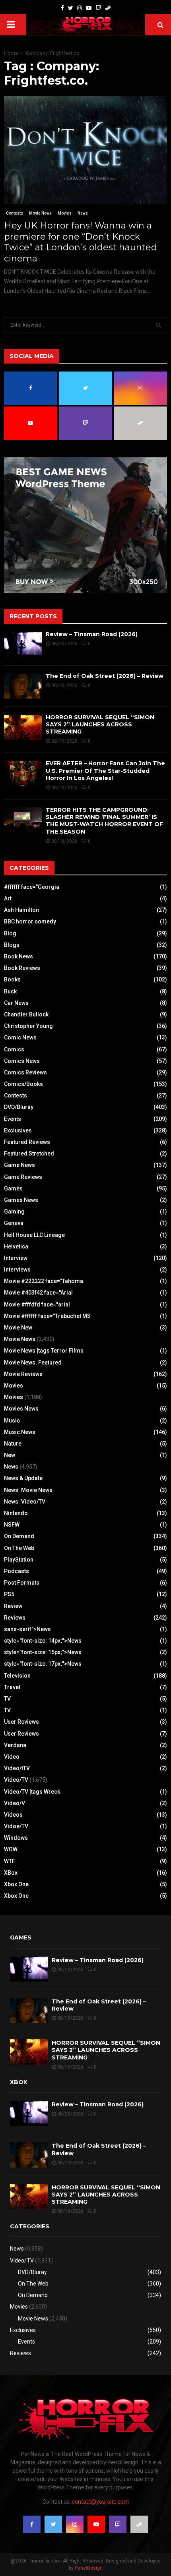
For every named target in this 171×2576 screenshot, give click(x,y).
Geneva (14, 1223)
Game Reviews (23, 1177)
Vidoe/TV (16, 1826)
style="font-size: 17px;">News (43, 1664)
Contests (15, 213)
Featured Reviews (27, 1142)
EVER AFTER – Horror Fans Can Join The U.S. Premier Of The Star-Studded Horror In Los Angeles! (105, 770)
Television (17, 1676)
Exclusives (18, 1130)
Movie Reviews (23, 1374)
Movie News (40, 213)
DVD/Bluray (19, 1107)
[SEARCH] (158, 325)
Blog (10, 933)
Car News (16, 1003)
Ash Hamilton (21, 910)
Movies (65, 213)
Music (12, 1421)
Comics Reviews (25, 1072)
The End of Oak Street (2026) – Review (105, 676)
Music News (20, 1432)
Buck (10, 991)
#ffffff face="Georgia (32, 887)
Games (13, 1188)
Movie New (18, 1328)
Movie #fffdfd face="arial (37, 1304)
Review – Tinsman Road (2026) (92, 634)
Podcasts (17, 1571)
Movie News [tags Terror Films (44, 1351)
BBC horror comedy (30, 921)
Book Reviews (22, 968)
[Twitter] (71, 8)
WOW (11, 1849)
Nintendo (16, 1513)
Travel (12, 1687)
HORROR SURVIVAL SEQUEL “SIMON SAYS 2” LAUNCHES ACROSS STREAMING (100, 724)
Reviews (15, 1618)
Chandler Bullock (26, 1014)
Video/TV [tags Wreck (32, 1792)
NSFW (12, 1525)
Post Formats (22, 1583)
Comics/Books (23, 1084)
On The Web (19, 1548)
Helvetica (16, 1246)
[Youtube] (89, 8)
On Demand (19, 1536)
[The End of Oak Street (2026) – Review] (23, 686)
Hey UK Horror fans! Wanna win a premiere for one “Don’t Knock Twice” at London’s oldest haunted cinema (81, 242)
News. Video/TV (25, 1502)
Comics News (22, 1061)
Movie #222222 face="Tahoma (44, 1281)
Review (13, 1606)
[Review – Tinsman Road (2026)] (23, 644)
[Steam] (108, 8)
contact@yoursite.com (100, 2502)
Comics (14, 1049)
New (10, 1455)
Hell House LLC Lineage (34, 1235)
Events (13, 1119)
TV (7, 1699)
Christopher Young (28, 1026)
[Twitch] (98, 8)
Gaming (14, 1212)
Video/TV (16, 1780)
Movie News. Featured (33, 1363)
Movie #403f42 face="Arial (38, 1293)
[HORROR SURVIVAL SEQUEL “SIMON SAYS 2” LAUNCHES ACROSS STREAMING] (23, 727)
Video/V (15, 1803)
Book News (18, 956)
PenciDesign (89, 2568)
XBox (11, 1873)
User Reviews (21, 1722)
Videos (13, 1815)
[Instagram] (80, 8)
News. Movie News (28, 1490)
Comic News (20, 1037)
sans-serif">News (27, 1629)
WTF (10, 1861)
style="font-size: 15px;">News (43, 1652)
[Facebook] (62, 8)
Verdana (15, 1745)
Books (12, 979)
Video (12, 1757)
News (83, 213)
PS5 (9, 1594)
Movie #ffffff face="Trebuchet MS (47, 1316)
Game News (19, 1165)
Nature (13, 1444)
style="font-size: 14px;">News (43, 1641)
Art (8, 898)
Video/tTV (17, 1768)
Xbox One (16, 1884)
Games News (21, 1200)
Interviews (17, 1270)
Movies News (21, 1409)
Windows (16, 1838)
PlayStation (19, 1560)
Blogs (12, 945)
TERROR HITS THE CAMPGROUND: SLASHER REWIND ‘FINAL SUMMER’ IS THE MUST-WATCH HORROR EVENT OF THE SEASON (104, 821)
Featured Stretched (29, 1153)
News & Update (23, 1478)
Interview (16, 1258)
